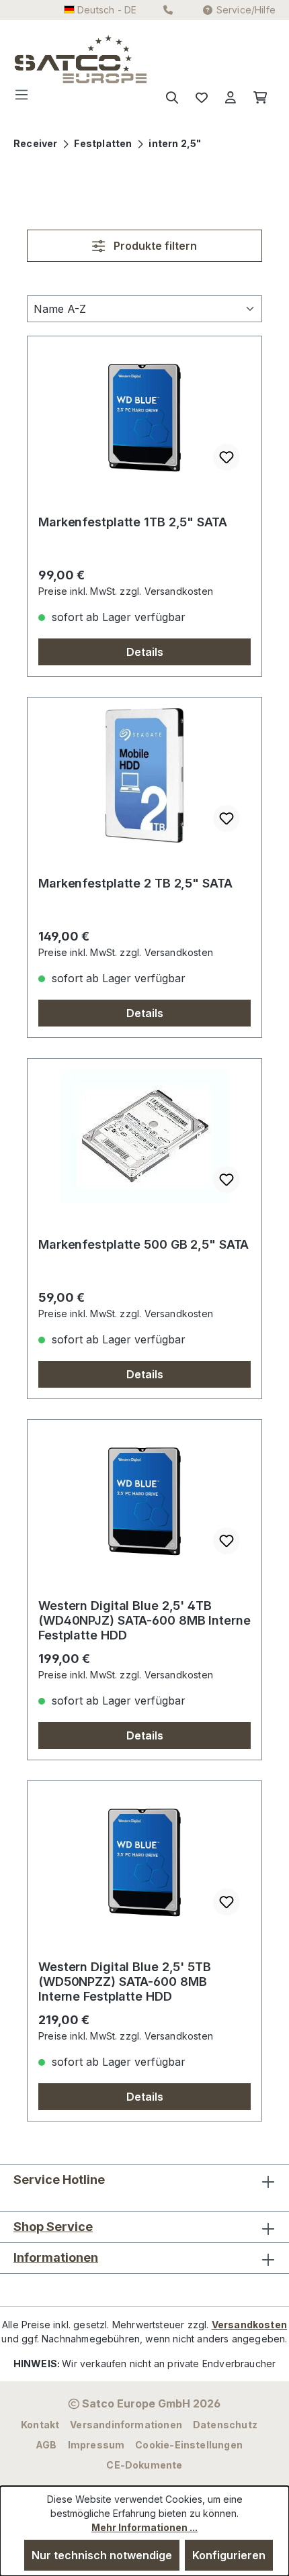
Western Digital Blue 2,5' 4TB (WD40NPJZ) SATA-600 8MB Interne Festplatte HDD (144, 1620)
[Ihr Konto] (231, 98)
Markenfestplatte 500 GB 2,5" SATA (143, 1244)
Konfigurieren (229, 2555)
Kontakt (40, 2425)
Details (145, 652)
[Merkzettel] (202, 98)
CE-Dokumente (144, 2465)
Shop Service (53, 2227)
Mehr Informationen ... (144, 2527)
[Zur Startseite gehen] (41, 59)
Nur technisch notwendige (102, 2555)
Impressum (96, 2445)
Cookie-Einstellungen (189, 2445)
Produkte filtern (154, 246)
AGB (46, 2445)
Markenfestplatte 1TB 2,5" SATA (133, 522)
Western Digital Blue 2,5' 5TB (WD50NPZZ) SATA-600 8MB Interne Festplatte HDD (125, 1982)
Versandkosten (249, 2325)
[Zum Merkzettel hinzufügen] (226, 457)
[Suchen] (172, 98)
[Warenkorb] (260, 98)
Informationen (56, 2257)
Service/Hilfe (246, 10)
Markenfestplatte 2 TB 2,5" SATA (135, 883)
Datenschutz (225, 2425)
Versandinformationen (126, 2425)
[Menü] (26, 98)
